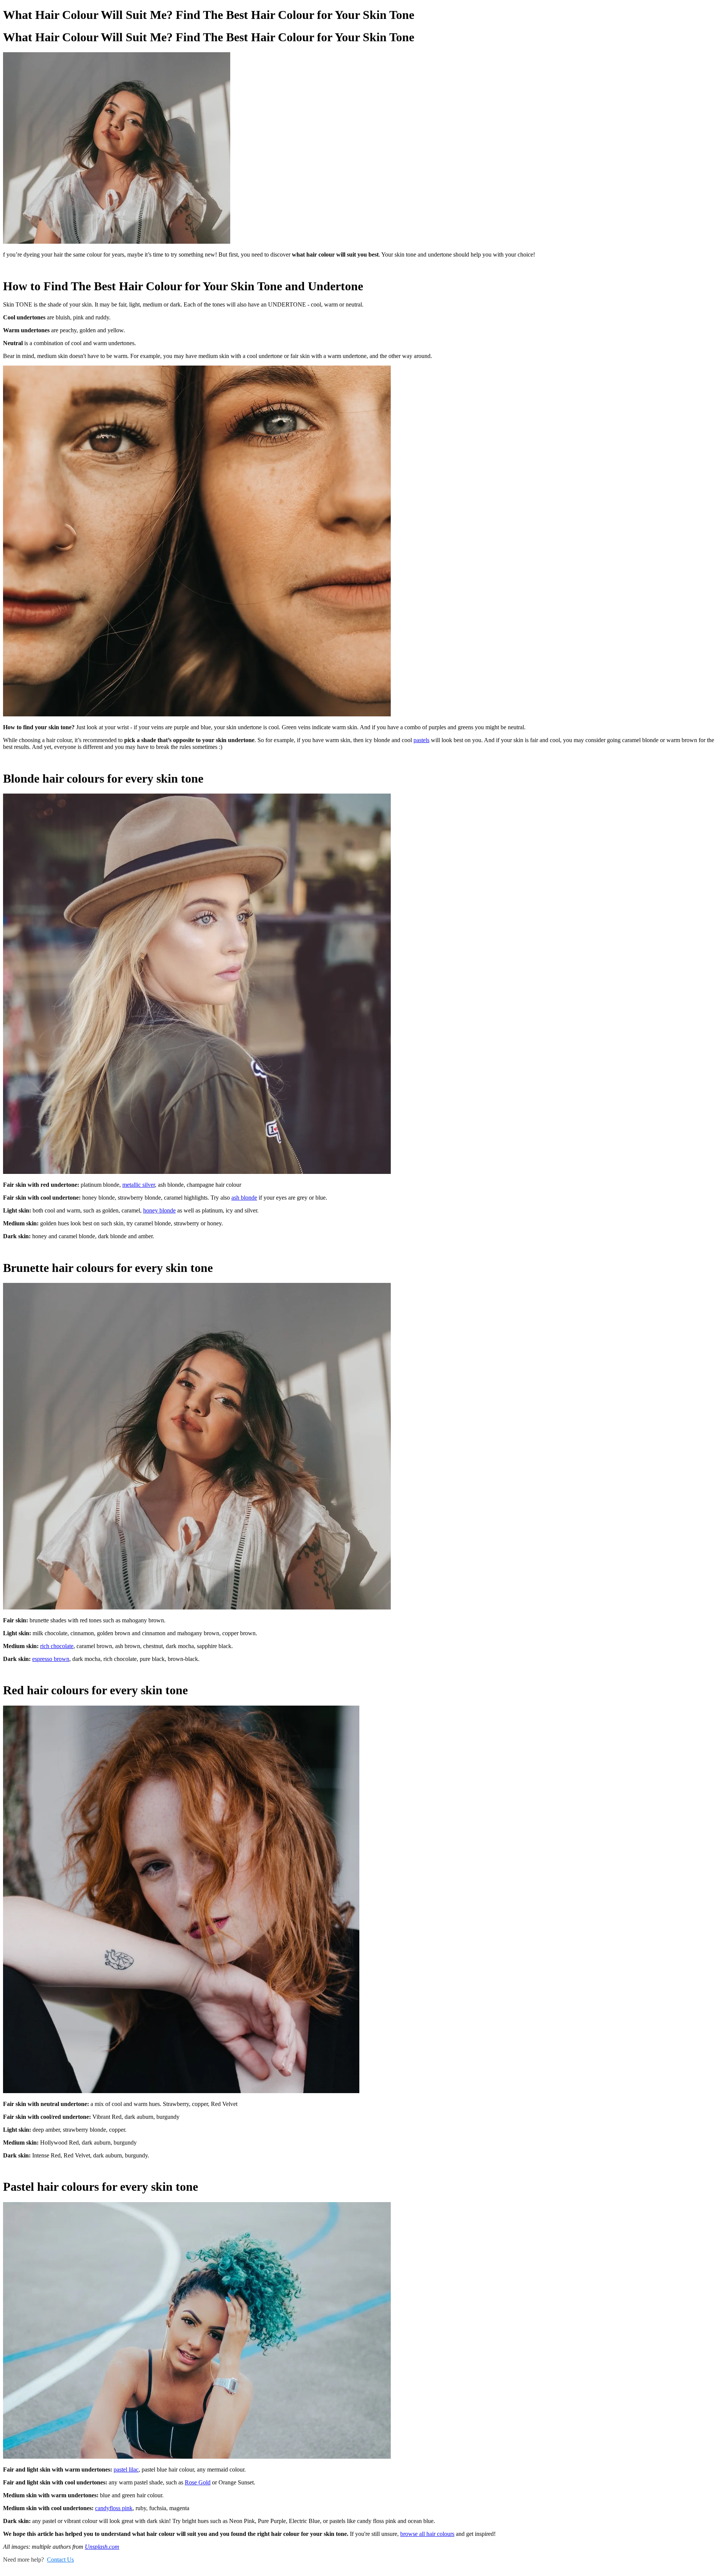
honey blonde (159, 1210)
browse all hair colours (427, 2534)
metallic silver (139, 1185)
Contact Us (60, 2560)
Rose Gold (198, 2482)
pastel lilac (126, 2469)
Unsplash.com (102, 2547)
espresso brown (51, 1659)
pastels (421, 740)
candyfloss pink (114, 2508)
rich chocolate (57, 1646)
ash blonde (244, 1198)
